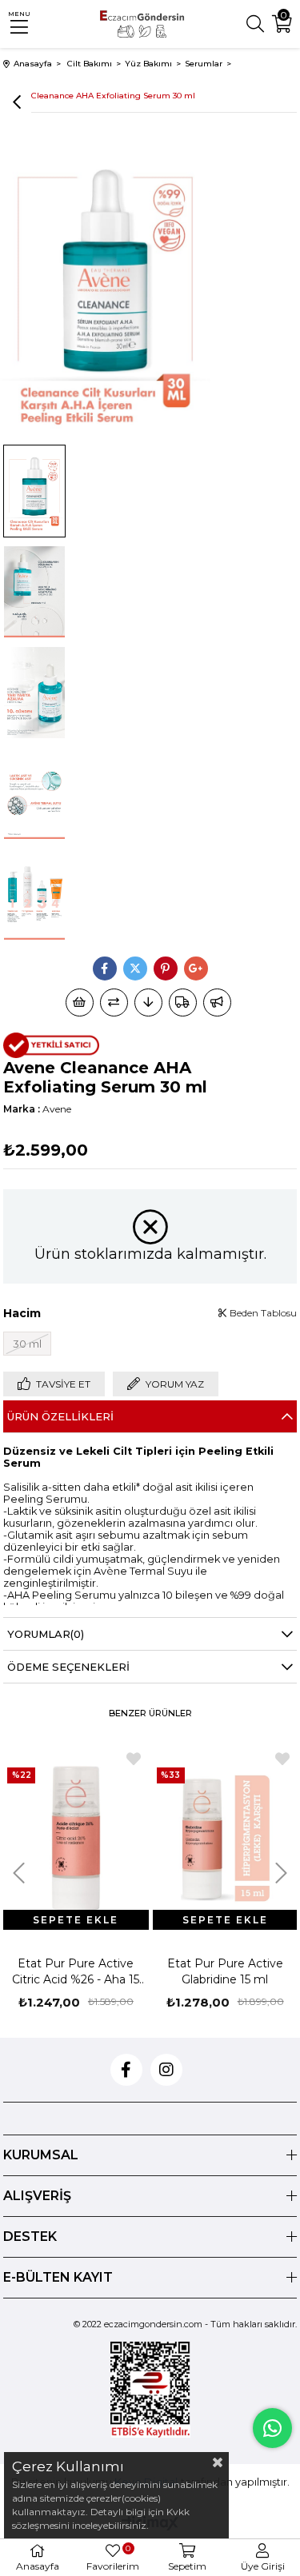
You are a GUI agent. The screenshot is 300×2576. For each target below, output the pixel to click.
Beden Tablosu (262, 1313)
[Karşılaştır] (114, 1002)
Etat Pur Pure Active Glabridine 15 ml (225, 1971)
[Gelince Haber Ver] (217, 1002)
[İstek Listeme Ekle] (80, 1002)
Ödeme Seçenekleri (68, 1667)
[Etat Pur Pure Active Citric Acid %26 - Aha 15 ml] (76, 1838)
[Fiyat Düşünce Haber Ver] (148, 1002)
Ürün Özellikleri (60, 1416)
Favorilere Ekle (134, 1759)
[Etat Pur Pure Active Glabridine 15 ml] (225, 1838)
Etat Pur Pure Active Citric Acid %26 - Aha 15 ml (76, 1972)
